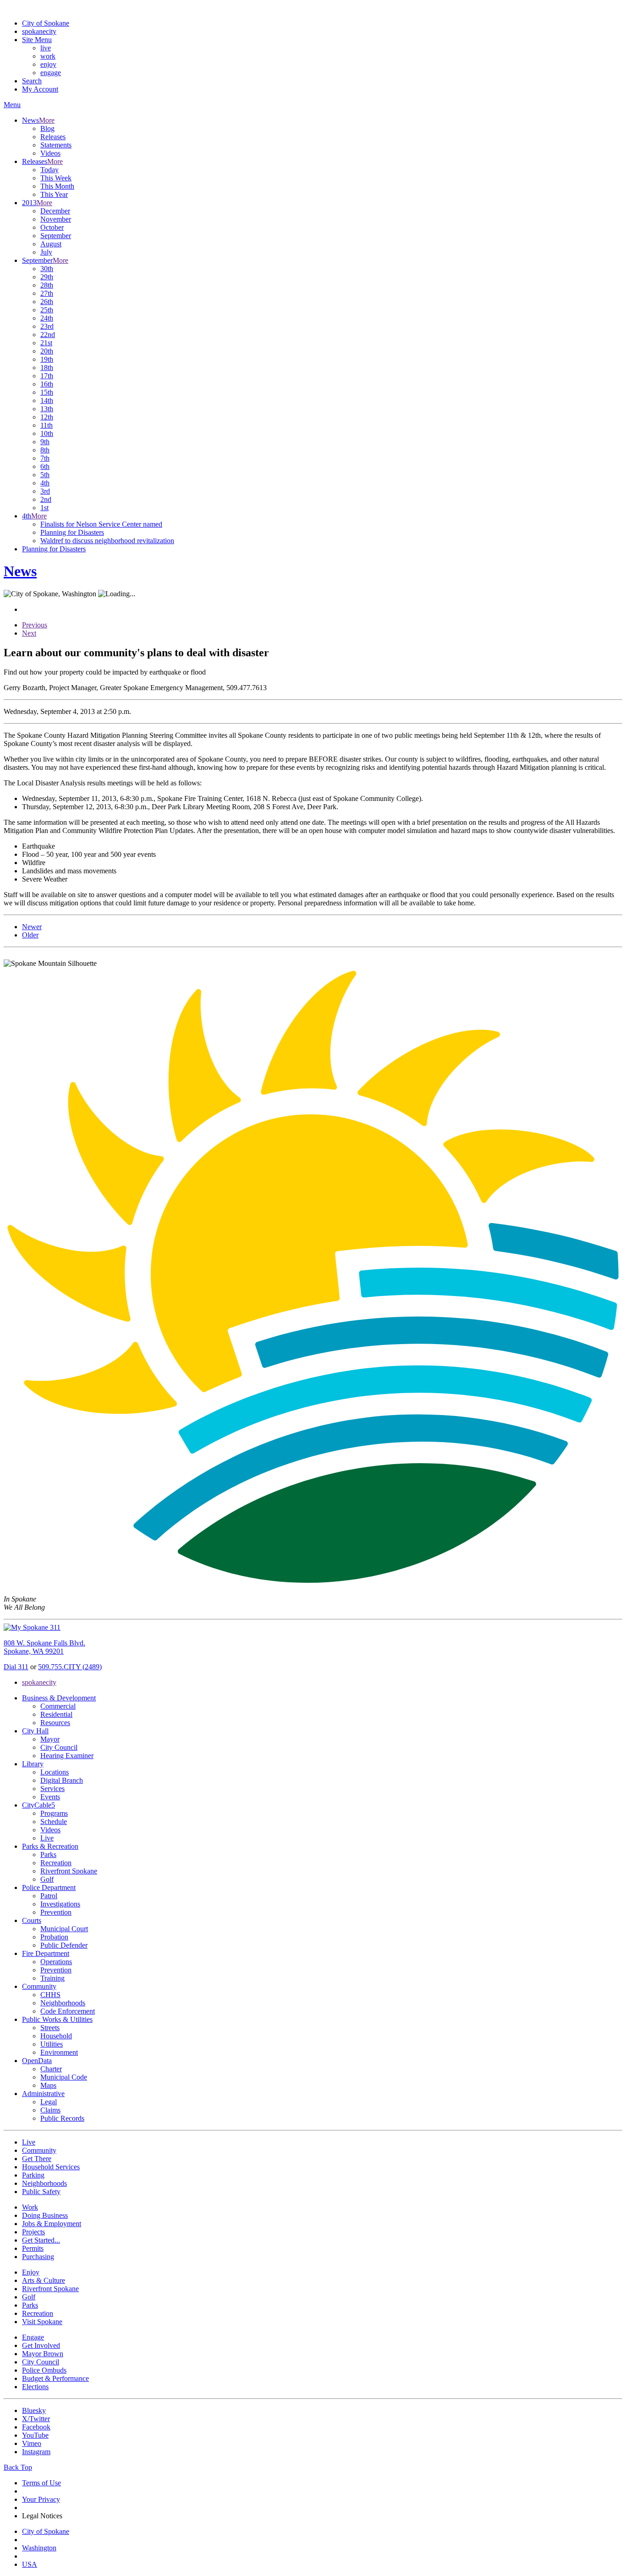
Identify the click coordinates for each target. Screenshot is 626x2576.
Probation (54, 1937)
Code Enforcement (68, 2011)
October (52, 227)
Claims (50, 2110)
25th (47, 310)
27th (47, 293)
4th (45, 483)
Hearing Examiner (67, 1756)
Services (52, 1789)
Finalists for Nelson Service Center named (101, 524)
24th (47, 318)
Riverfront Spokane (69, 1871)
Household (56, 2036)
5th (45, 475)
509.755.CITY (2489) (70, 1667)
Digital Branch (62, 1780)
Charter (51, 2069)
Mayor (50, 1739)
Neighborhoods (63, 2003)
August (51, 244)
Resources (55, 1723)
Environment (59, 2052)
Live (47, 1838)
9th (45, 442)
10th (47, 433)
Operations (56, 1962)
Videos (50, 153)
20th (47, 351)
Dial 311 (16, 1667)
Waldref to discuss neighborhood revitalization (107, 541)
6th (45, 466)
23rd (47, 326)
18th (47, 368)
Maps (48, 2085)
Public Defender (64, 1945)
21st (46, 343)
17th (47, 376)
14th (47, 400)
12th (47, 417)
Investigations (60, 1904)
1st (44, 508)
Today (49, 170)
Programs (54, 1813)
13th (47, 409)
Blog (47, 128)
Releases (53, 137)
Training (52, 1978)
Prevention (56, 1912)
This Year (54, 194)
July (46, 252)
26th (47, 302)
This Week (56, 178)
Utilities (52, 2044)
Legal (49, 2102)
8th (45, 450)
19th (47, 359)
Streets (50, 2028)
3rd (45, 491)
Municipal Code (64, 2077)
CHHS (50, 1995)
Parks (48, 1854)
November (56, 219)
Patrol (49, 1896)
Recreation (56, 1863)
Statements (56, 145)
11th (47, 425)
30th (47, 269)
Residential (56, 1714)
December (55, 211)
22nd (48, 335)
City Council (59, 1747)
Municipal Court (64, 1929)
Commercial (58, 1706)
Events (50, 1797)
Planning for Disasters (72, 532)
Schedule (54, 1822)
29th (47, 277)
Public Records (62, 2118)
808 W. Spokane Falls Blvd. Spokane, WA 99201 (44, 1647)
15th (47, 392)
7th (45, 458)
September (56, 236)
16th (47, 384)
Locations (55, 1772)
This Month (57, 186)
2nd (46, 499)
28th (47, 285)
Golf (47, 1879)
